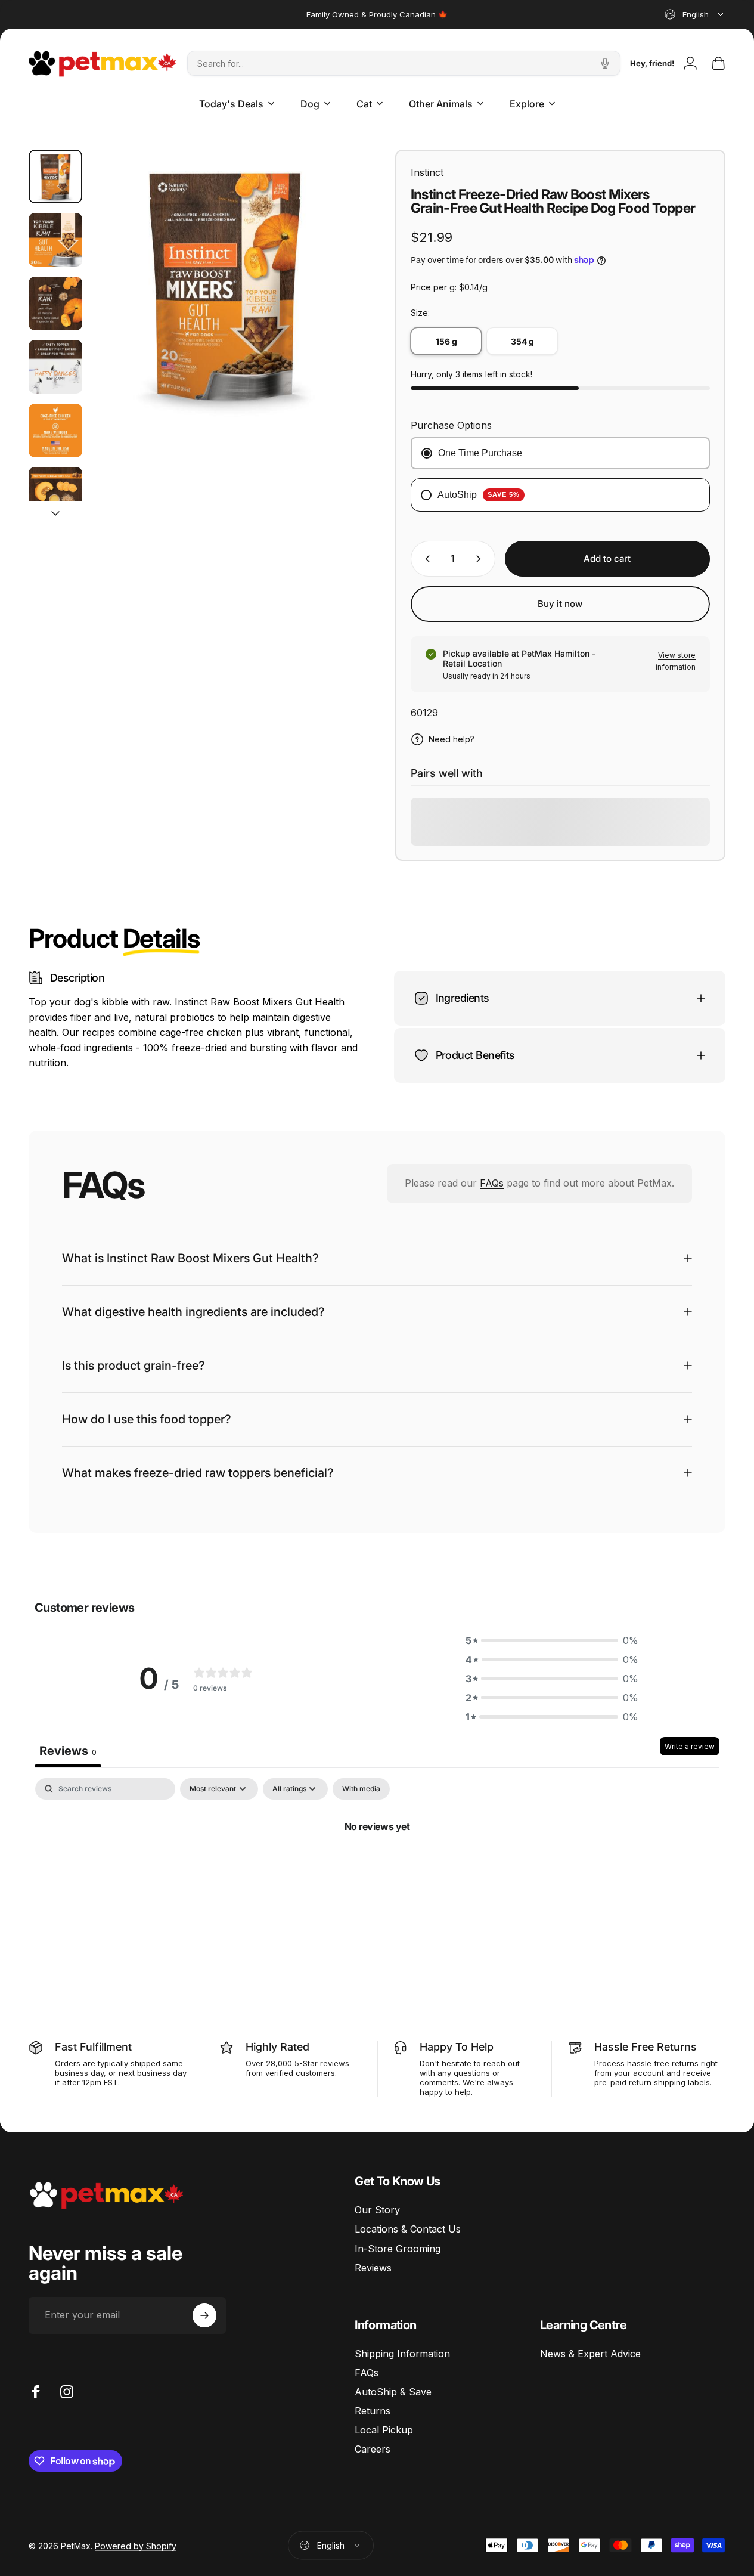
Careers (373, 2449)
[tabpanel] (377, 1867)
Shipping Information (402, 2354)
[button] (552, 1641)
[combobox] (695, 14)
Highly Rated (277, 2047)
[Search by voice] (605, 63)
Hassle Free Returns (646, 2047)
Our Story (377, 2210)
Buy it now (560, 604)
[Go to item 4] (55, 367)
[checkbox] (361, 1789)
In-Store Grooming (398, 2249)
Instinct (427, 172)
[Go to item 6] (55, 494)
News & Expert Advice (590, 2354)
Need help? (452, 739)
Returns (373, 2411)
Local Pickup (384, 2430)
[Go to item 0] (55, 177)
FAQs (492, 1183)
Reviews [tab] (68, 1751)
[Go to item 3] (55, 304)
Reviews (373, 2268)
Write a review (690, 1747)
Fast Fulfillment (93, 2047)
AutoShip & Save (393, 2392)
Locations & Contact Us (408, 2229)
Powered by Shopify (136, 2545)
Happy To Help (457, 2047)
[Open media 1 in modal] (225, 283)
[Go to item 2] (55, 240)
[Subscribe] (204, 2315)
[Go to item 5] (55, 431)
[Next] (328, 302)
